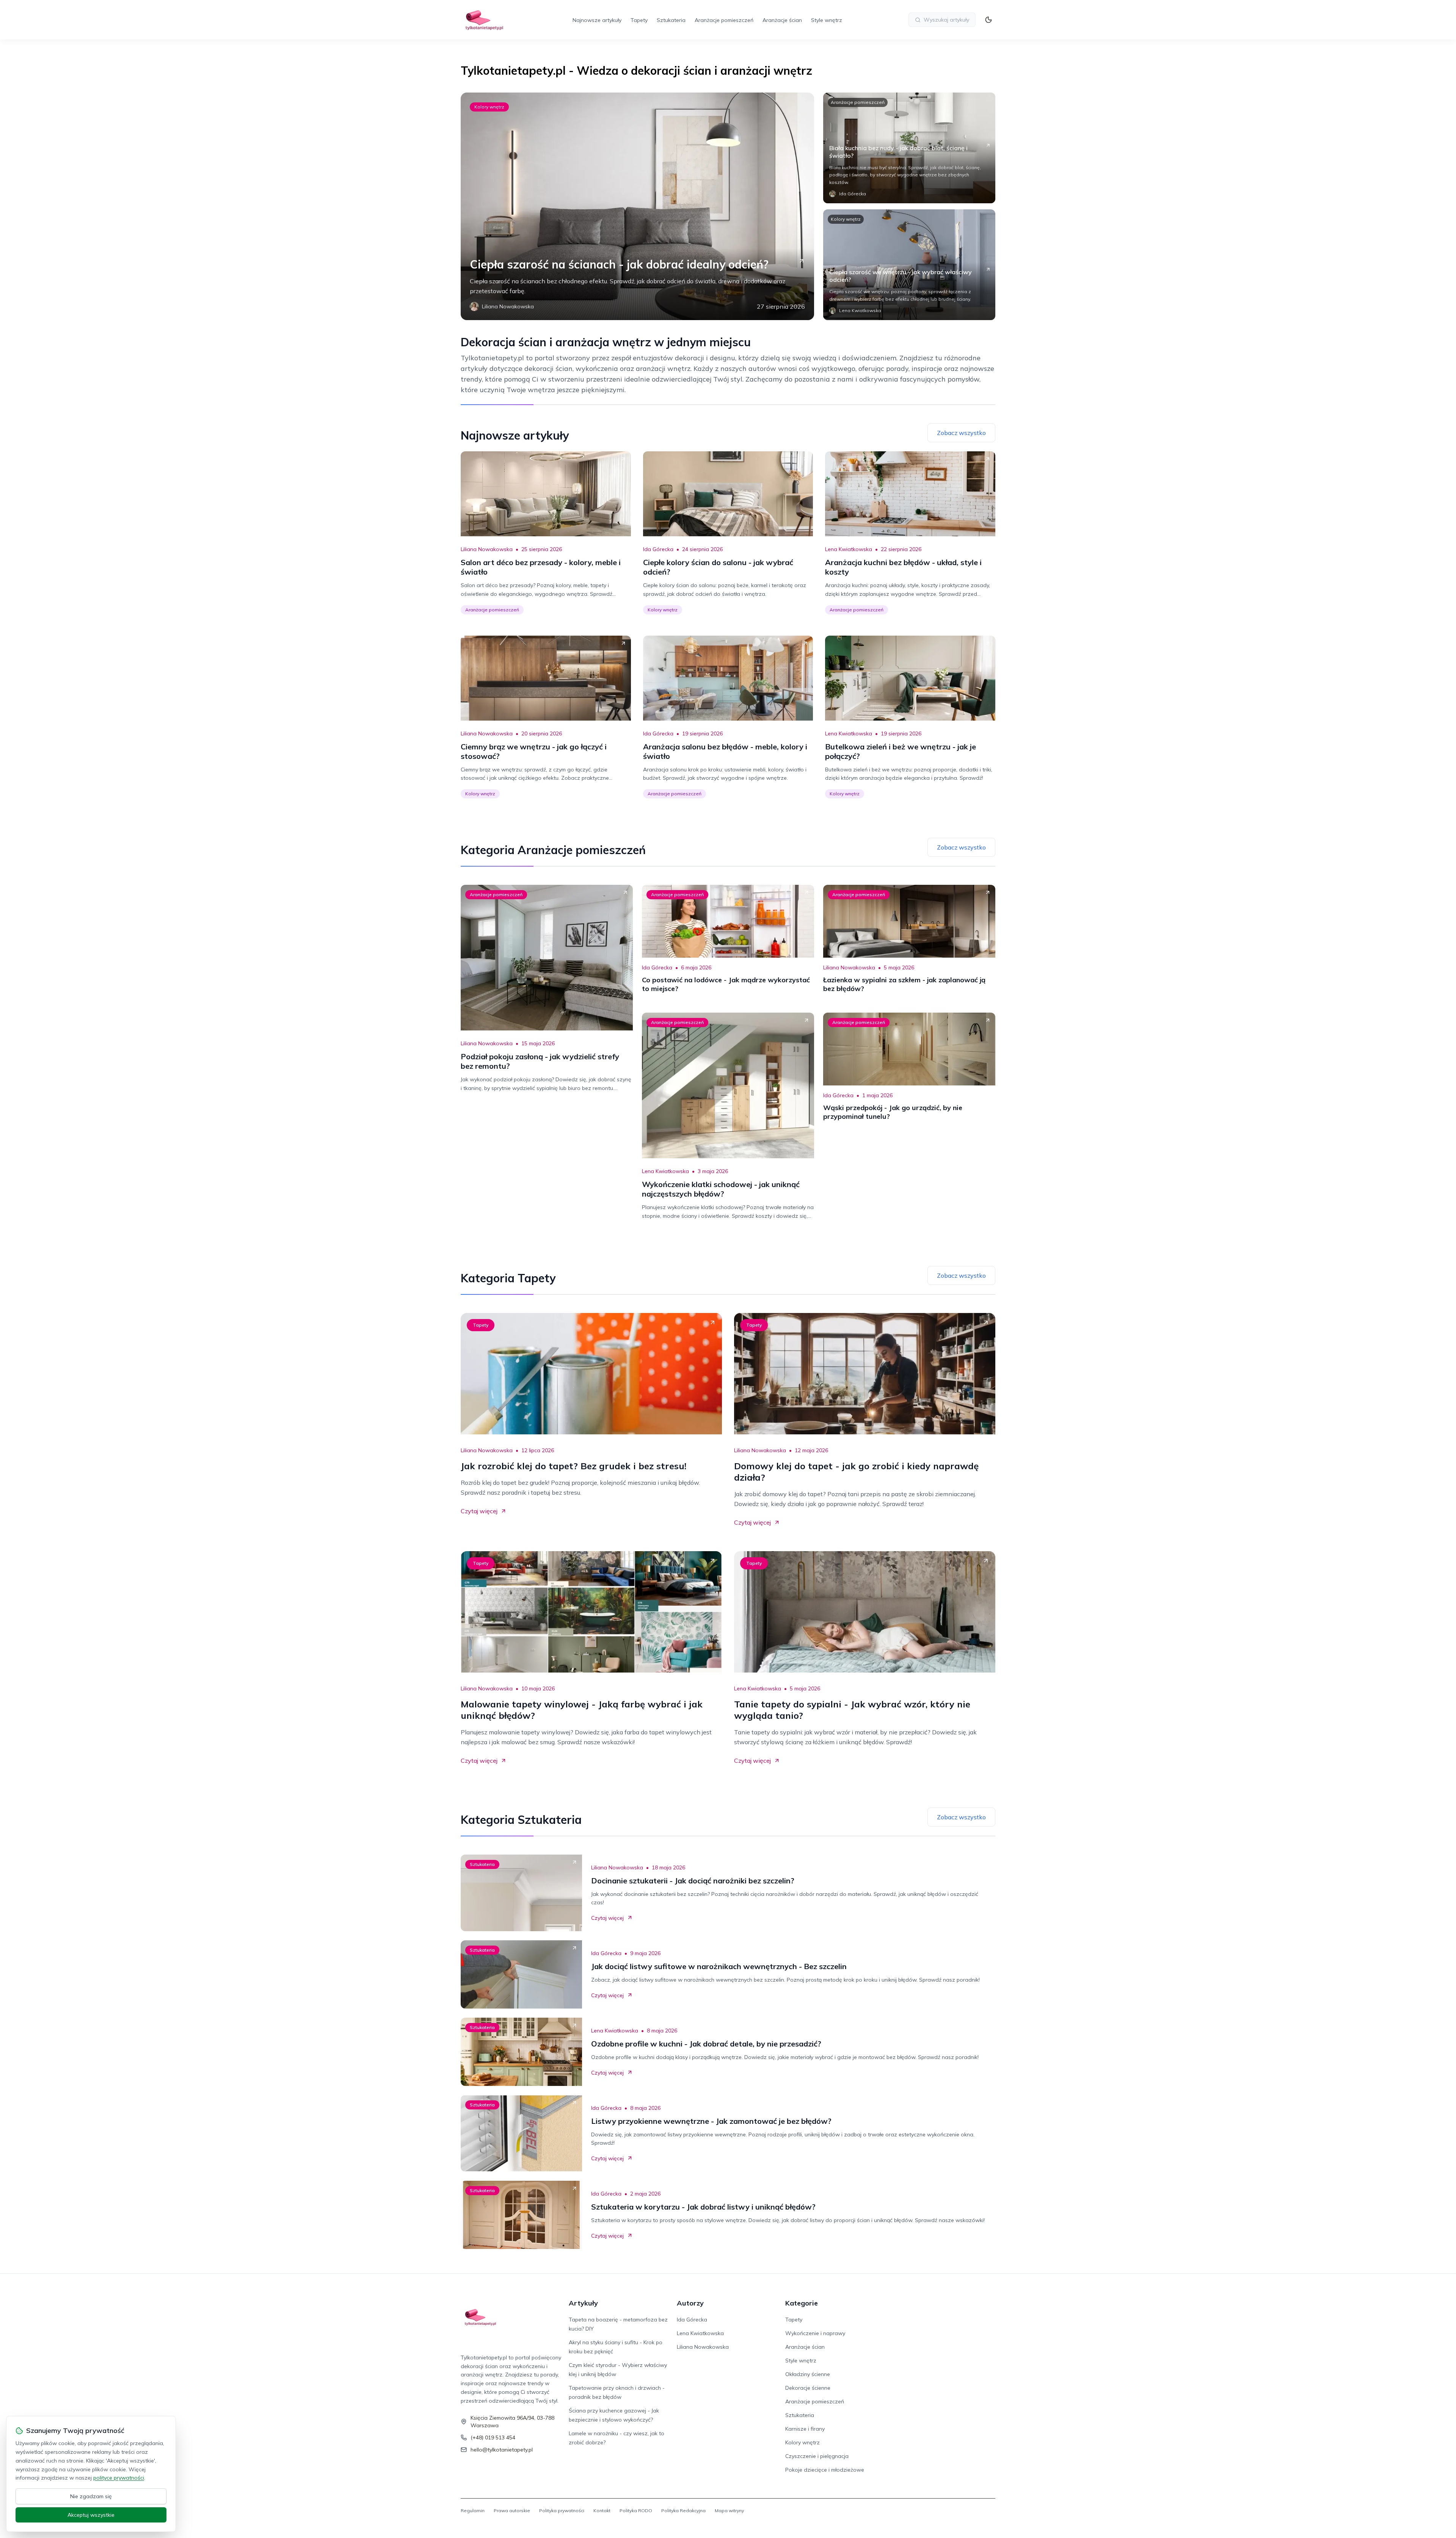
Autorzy (690, 2303)
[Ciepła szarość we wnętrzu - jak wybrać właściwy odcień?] (909, 265)
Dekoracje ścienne (808, 2388)
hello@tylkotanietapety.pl (502, 2450)
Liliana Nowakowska (487, 549)
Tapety (639, 20)
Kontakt (602, 2511)
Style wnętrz (827, 20)
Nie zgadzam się (91, 2496)
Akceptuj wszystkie (91, 2515)
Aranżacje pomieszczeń (724, 20)
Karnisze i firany (805, 2429)
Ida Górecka (658, 549)
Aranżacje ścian (782, 20)
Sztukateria (671, 20)
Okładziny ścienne (808, 2374)
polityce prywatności (119, 2478)
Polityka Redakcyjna (683, 2511)
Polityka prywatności (562, 2511)
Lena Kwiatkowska (849, 549)
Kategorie (802, 2303)
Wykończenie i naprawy (815, 2333)
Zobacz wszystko (961, 433)
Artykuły (583, 2303)
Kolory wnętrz (489, 107)
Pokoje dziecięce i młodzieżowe (825, 2470)
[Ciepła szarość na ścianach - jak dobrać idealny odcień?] (637, 206)
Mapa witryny (729, 2511)
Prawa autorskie (512, 2511)
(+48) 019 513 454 (493, 2437)
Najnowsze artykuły (597, 20)
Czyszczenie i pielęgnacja (817, 2456)
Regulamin (473, 2511)
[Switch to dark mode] (988, 20)
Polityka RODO (636, 2511)
